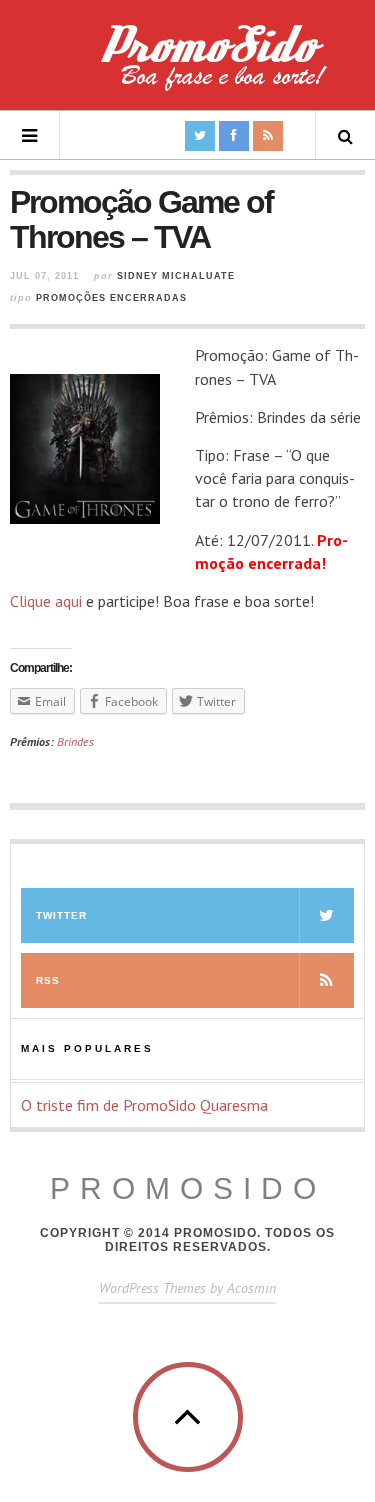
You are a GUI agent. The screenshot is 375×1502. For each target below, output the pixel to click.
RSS (48, 980)
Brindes (75, 741)
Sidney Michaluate (176, 276)
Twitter (61, 915)
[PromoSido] (188, 65)
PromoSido (188, 1188)
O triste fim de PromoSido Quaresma (144, 1105)
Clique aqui (46, 601)
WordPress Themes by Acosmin (187, 1288)
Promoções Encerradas (111, 298)
